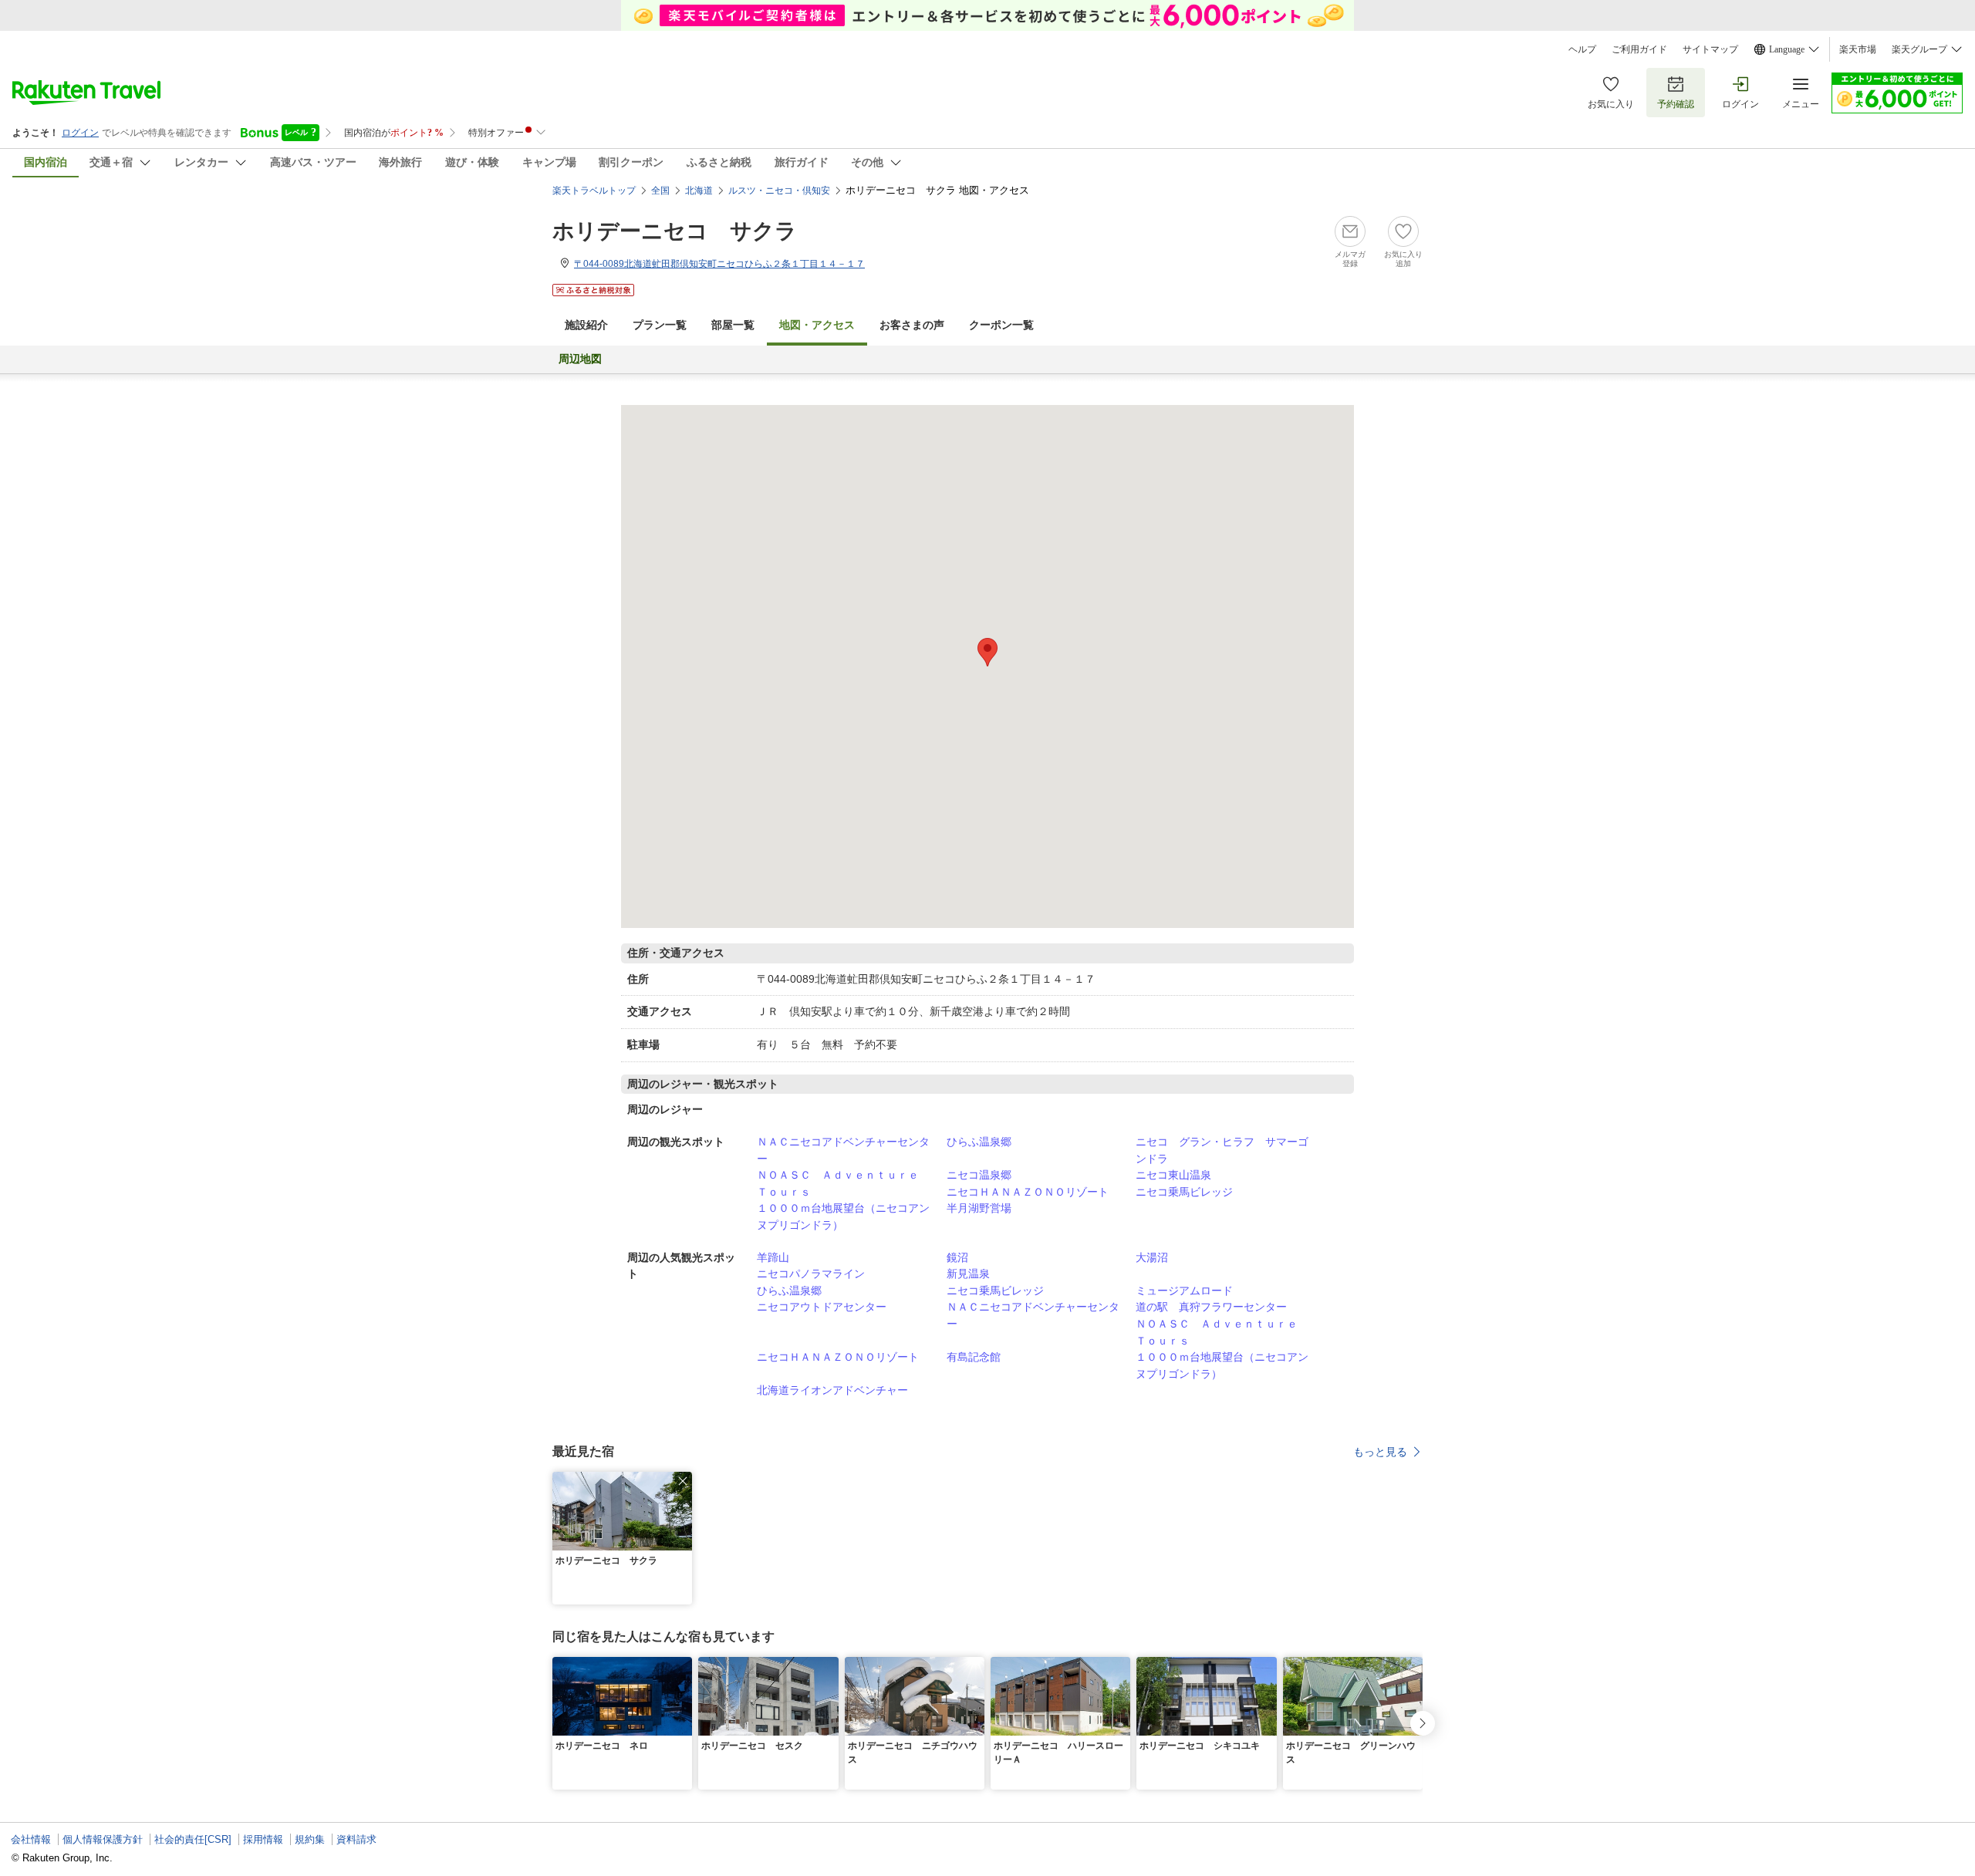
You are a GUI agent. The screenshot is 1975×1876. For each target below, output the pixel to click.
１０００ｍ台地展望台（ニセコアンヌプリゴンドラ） (843, 1216)
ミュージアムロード (1184, 1291)
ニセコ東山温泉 (1173, 1175)
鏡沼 (957, 1257)
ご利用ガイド (1639, 49)
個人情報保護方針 (103, 1839)
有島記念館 (974, 1357)
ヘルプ (1582, 49)
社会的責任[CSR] (193, 1839)
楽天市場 (1858, 49)
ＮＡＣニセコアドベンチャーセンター (843, 1150)
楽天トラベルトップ (594, 191)
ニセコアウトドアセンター (822, 1307)
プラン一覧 (660, 325)
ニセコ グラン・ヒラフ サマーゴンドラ (1222, 1150)
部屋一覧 (733, 325)
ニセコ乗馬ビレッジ (1184, 1192)
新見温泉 (968, 1274)
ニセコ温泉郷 (979, 1175)
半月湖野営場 (979, 1208)
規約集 (310, 1839)
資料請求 (356, 1839)
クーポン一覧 (1001, 325)
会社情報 (31, 1839)
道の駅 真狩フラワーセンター (1211, 1307)
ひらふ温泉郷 (979, 1142)
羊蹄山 (773, 1257)
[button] (683, 1481)
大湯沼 (1152, 1257)
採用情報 (263, 1839)
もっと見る (1380, 1452)
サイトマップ (1710, 49)
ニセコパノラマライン (811, 1274)
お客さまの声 (912, 325)
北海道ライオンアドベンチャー (832, 1390)
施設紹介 (586, 325)
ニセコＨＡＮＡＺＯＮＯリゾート (1028, 1192)
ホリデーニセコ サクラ (675, 231)
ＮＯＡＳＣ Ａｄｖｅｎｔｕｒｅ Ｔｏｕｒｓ (843, 1183)
